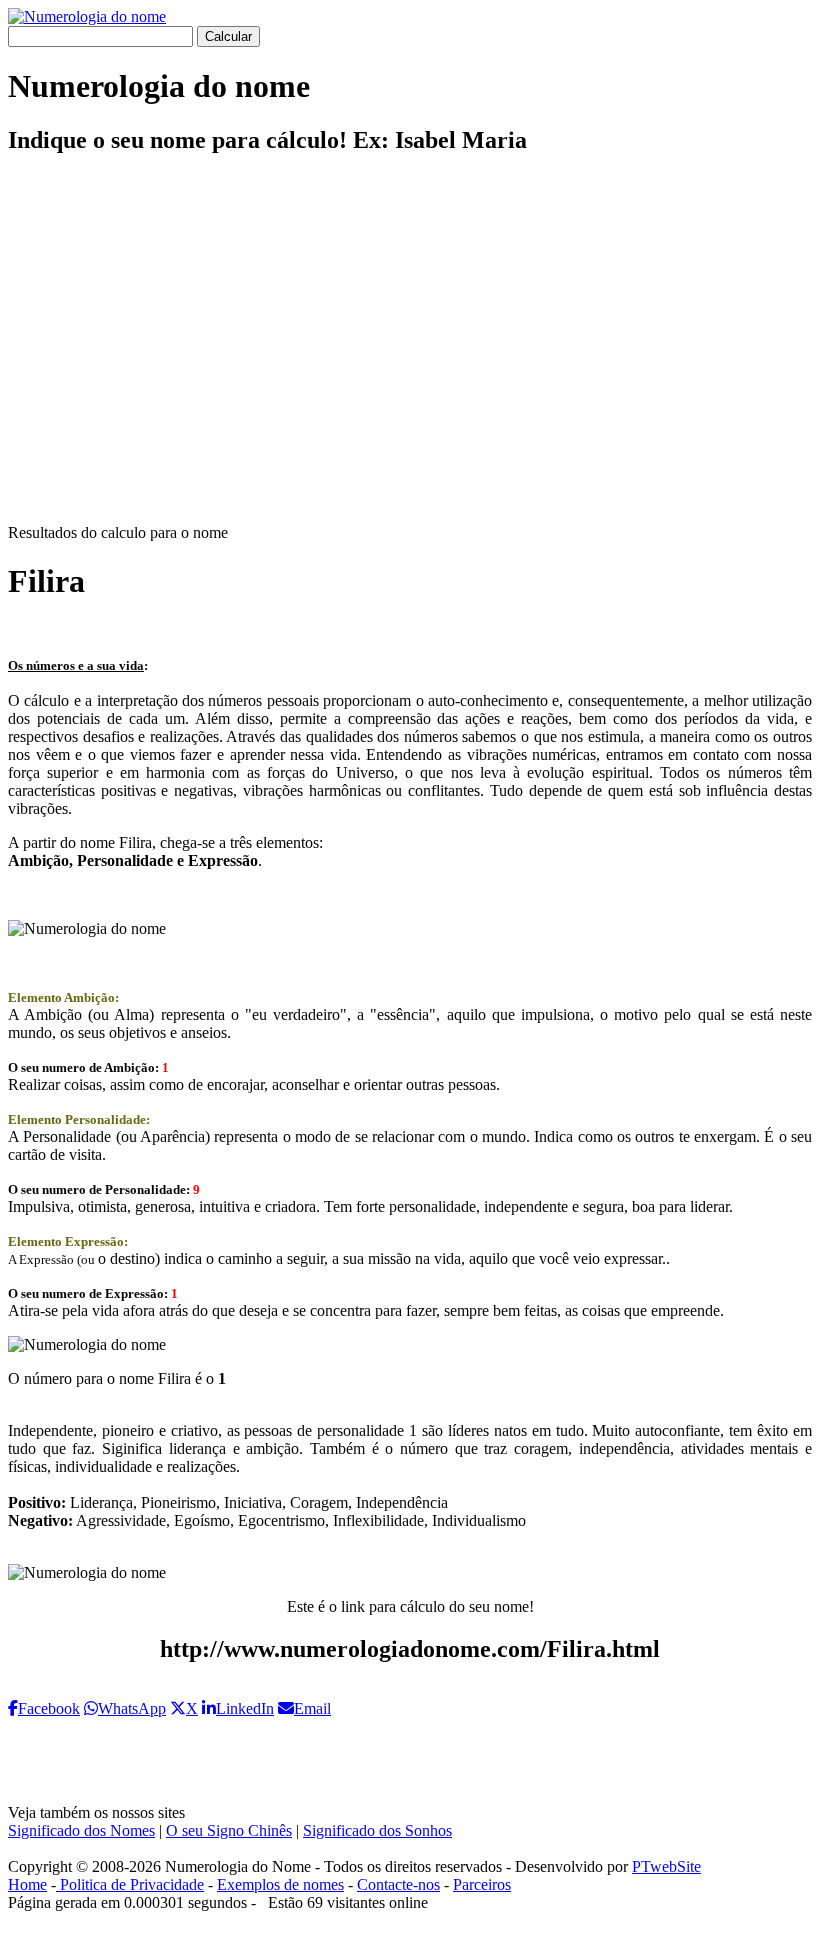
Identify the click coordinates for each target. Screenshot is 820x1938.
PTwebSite (666, 1866)
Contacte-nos (398, 1884)
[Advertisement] (410, 356)
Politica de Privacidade (130, 1884)
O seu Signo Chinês (229, 1830)
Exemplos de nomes (280, 1884)
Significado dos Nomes (81, 1830)
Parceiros (482, 1884)
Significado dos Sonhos (377, 1830)
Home (27, 1884)
